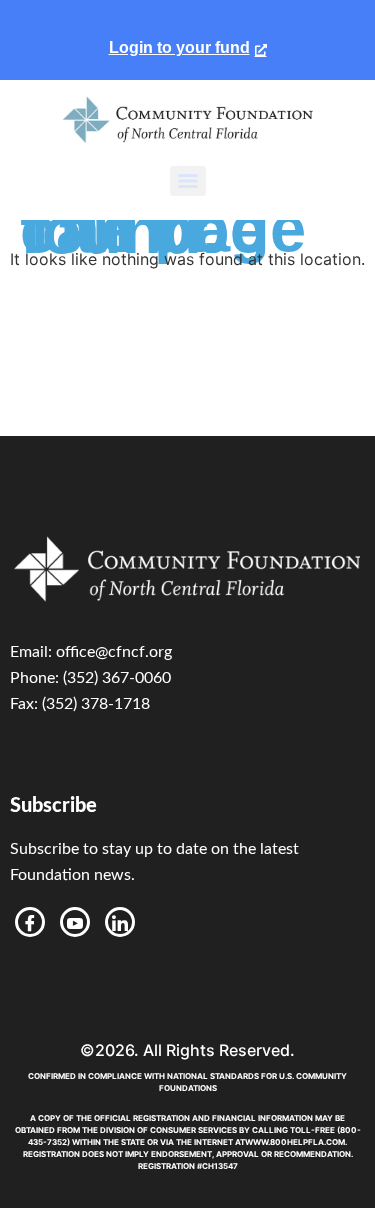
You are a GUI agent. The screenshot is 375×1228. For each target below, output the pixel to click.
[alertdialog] (187, 40)
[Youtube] (75, 922)
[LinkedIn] (120, 922)
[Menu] (188, 181)
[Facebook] (30, 922)
